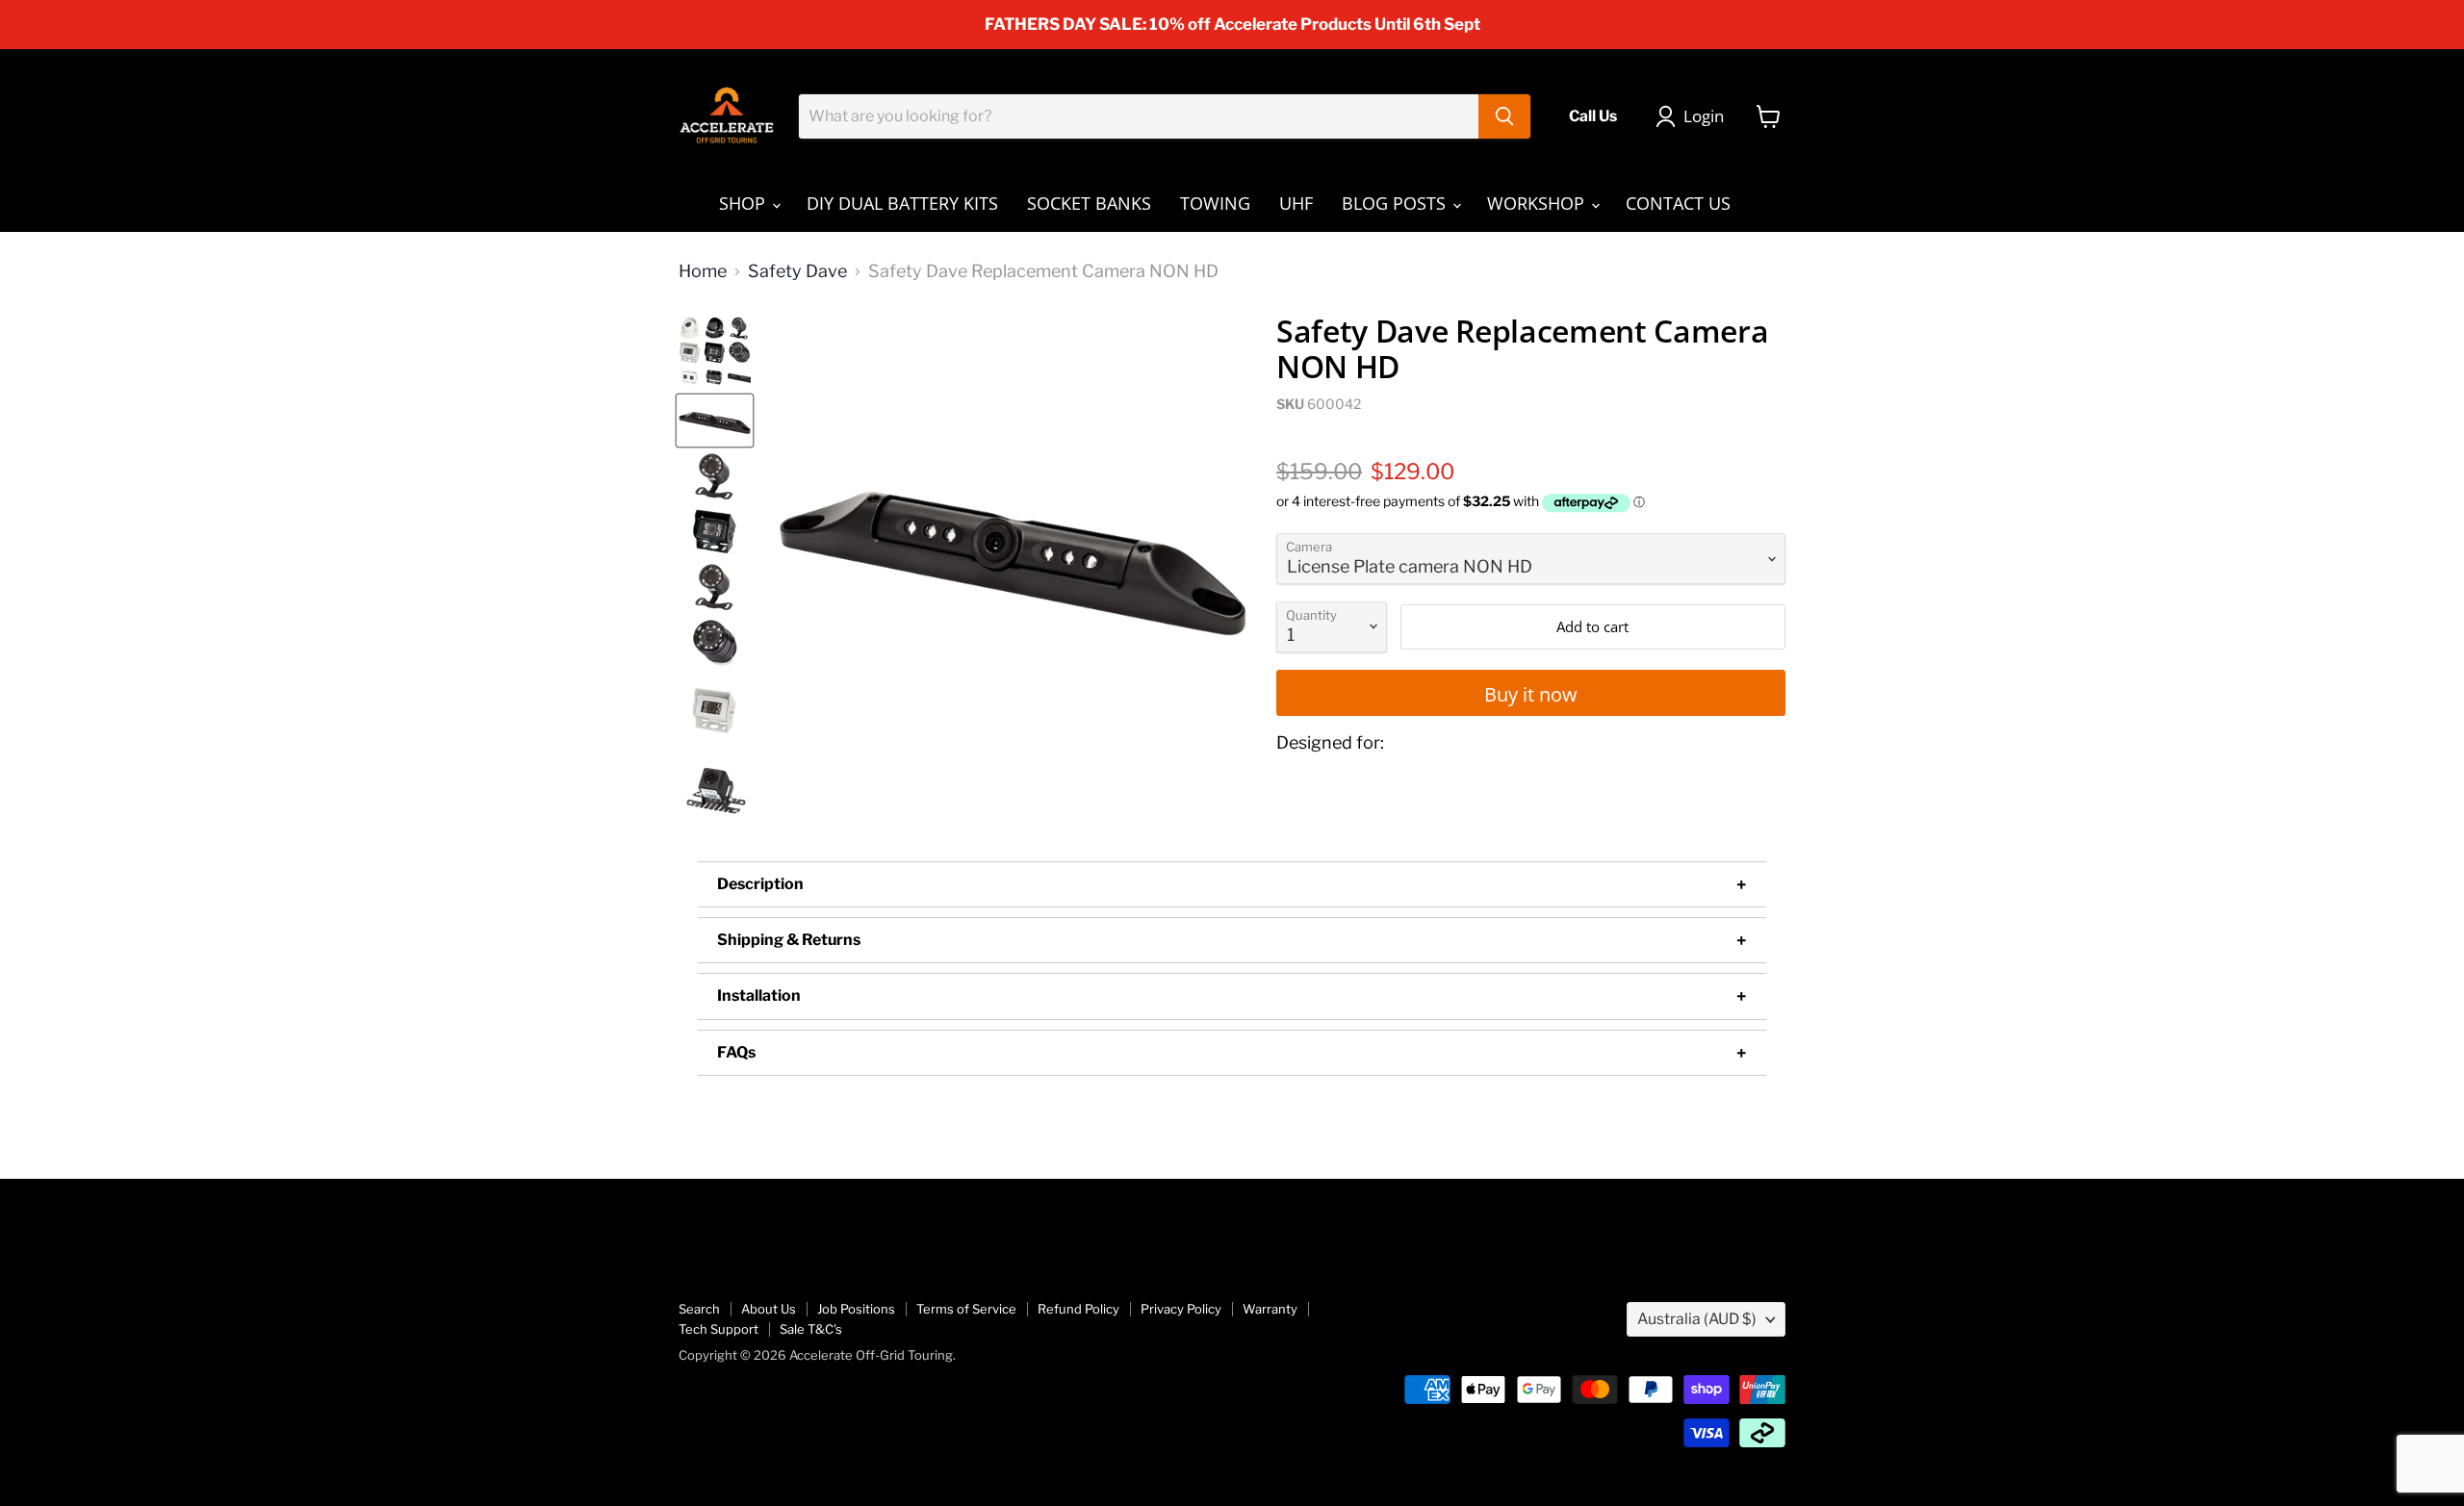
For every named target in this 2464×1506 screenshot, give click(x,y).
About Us (769, 1309)
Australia (1697, 1319)
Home (703, 271)
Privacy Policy (1181, 1309)
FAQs (736, 1052)
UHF (1296, 203)
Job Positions (856, 1309)
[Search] (1504, 116)
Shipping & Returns (789, 940)
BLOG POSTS (1396, 203)
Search (699, 1309)
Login (1704, 116)
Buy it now (1531, 694)
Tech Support (719, 1329)
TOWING (1215, 203)
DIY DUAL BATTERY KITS (902, 203)
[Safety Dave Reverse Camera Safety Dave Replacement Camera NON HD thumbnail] (715, 353)
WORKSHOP (1538, 203)
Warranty (1270, 1309)
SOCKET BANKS (1089, 203)
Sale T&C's (811, 1329)
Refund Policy (1078, 1309)
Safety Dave (797, 271)
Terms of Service (966, 1309)
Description (760, 884)
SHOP (744, 203)
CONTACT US (1678, 203)
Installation (759, 995)
